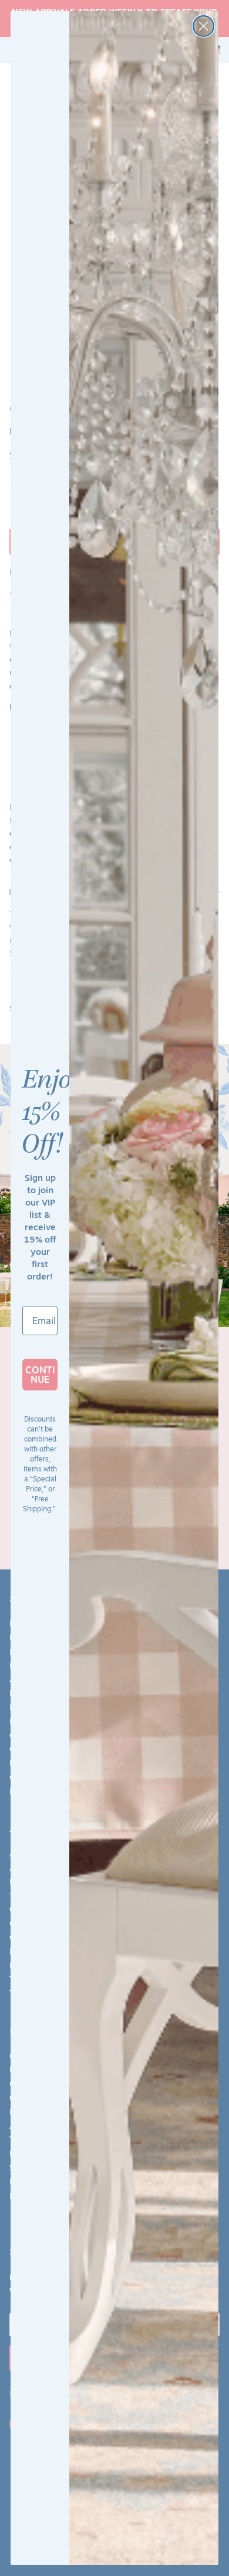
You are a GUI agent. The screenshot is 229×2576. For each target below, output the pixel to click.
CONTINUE (40, 1375)
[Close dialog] (203, 26)
